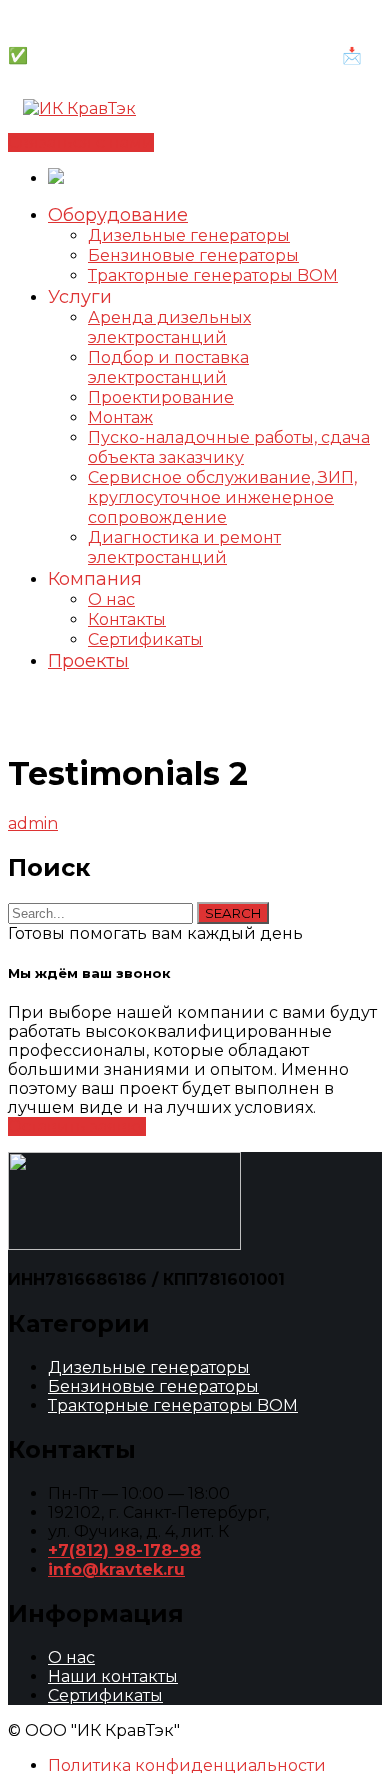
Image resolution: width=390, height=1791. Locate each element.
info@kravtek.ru (116, 1569)
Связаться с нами (81, 142)
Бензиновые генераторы (153, 1386)
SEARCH (233, 913)
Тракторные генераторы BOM (173, 1405)
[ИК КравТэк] (79, 108)
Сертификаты (105, 1695)
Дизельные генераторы (149, 1367)
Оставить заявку (77, 1126)
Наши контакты (113, 1676)
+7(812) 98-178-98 (124, 1550)
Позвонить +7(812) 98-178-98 (126, 17)
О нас (71, 1657)
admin (33, 823)
